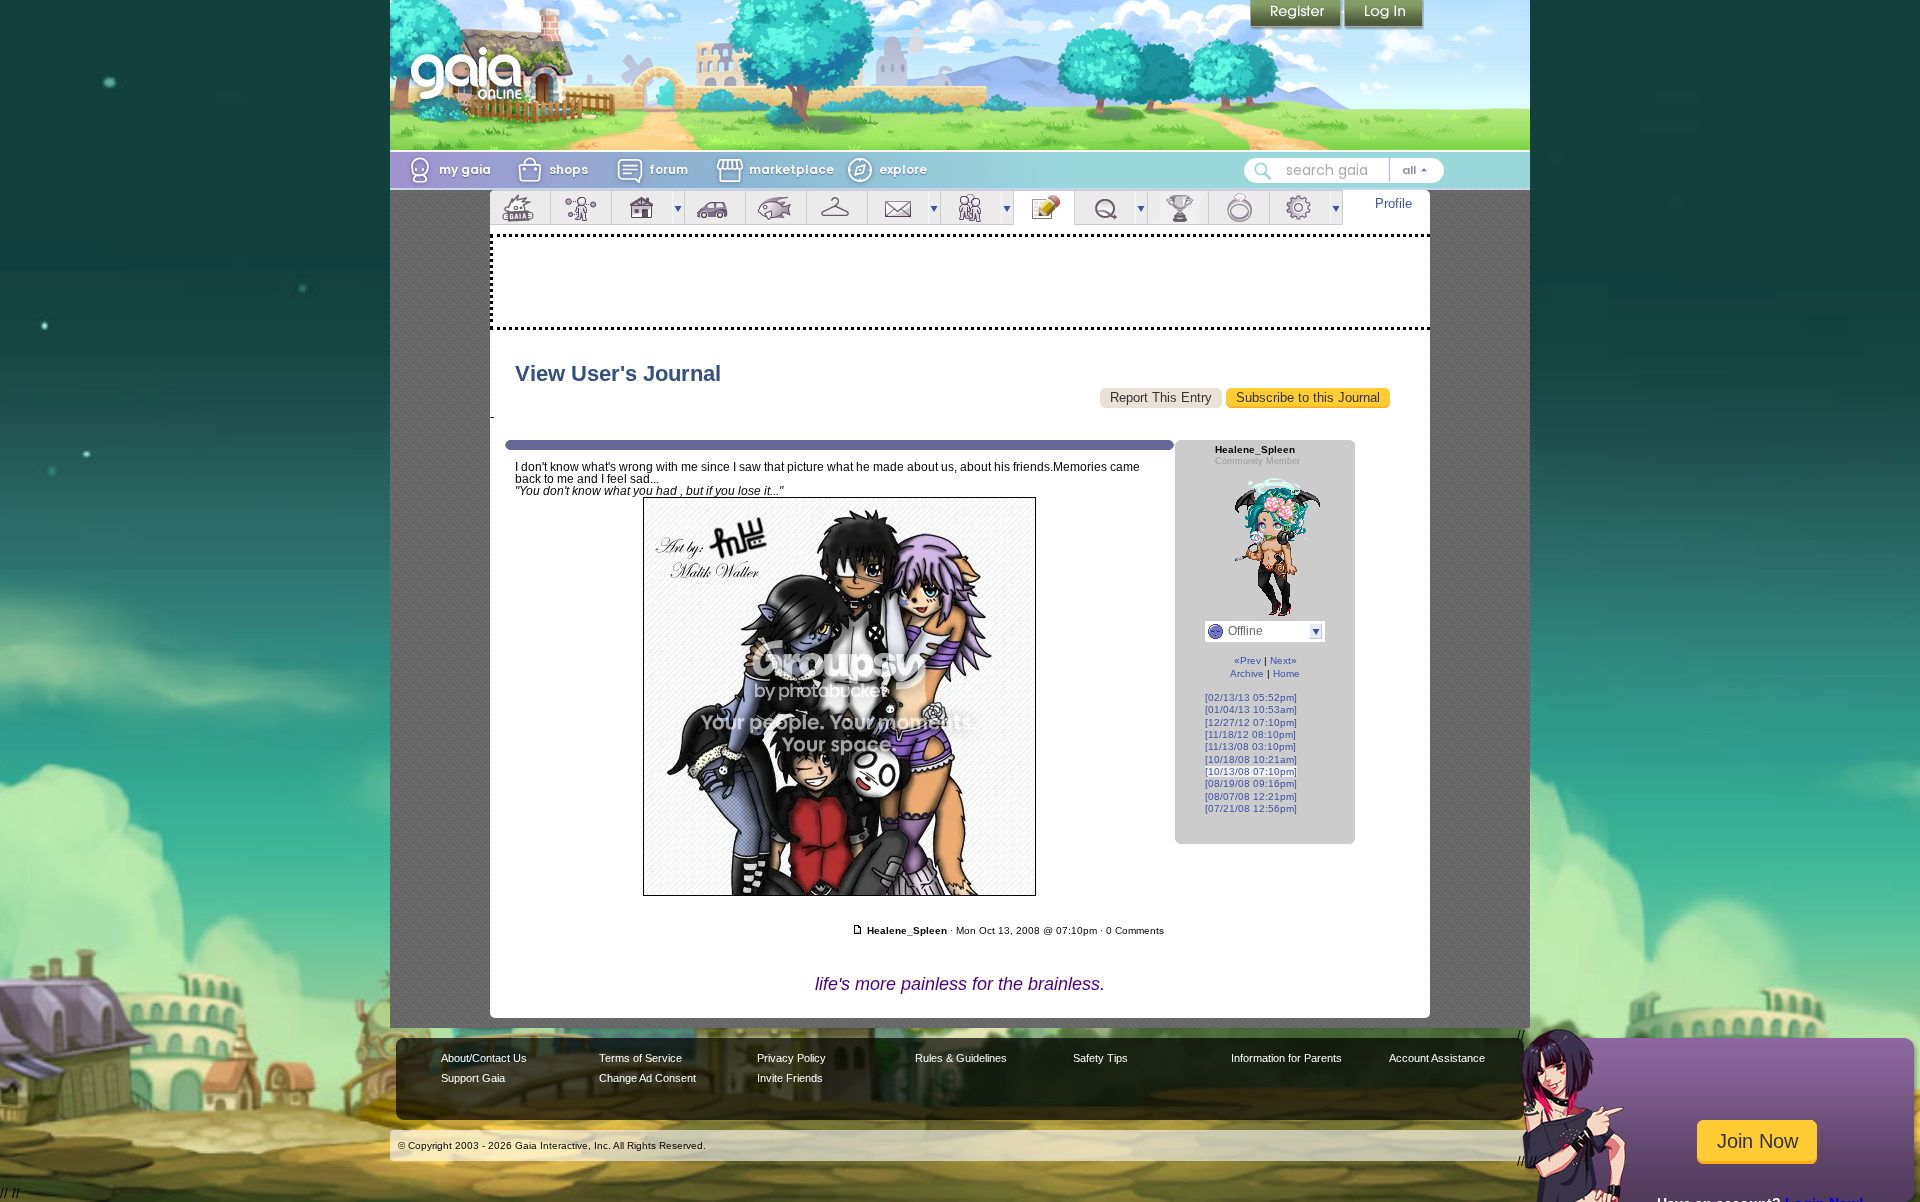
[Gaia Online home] (471, 73)
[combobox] (1344, 170)
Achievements (1178, 207)
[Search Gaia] (1263, 171)
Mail (898, 207)
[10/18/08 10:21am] (1251, 759)
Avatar (581, 207)
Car (715, 207)
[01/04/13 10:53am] (1251, 709)
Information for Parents (1286, 1058)
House (642, 207)
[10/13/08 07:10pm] (1251, 771)
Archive (1247, 673)
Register (1297, 15)
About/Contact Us (484, 1058)
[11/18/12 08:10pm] (1250, 734)
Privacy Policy (791, 1058)
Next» (1283, 660)
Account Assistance (1437, 1058)
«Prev (1247, 660)
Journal (1044, 207)
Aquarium (776, 207)
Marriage (1239, 207)
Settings (1300, 207)
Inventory (837, 207)
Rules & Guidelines (961, 1058)
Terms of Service (640, 1058)
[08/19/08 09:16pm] (1251, 783)
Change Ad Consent (647, 1078)
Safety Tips (1100, 1058)
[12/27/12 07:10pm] (1251, 722)
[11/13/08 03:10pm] (1250, 746)
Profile (1393, 203)
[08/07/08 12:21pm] (1251, 796)
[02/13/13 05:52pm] (1251, 697)
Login (1384, 15)
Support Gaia (473, 1078)
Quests (1105, 207)
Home (1286, 673)
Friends (971, 207)
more (678, 207)
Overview (520, 207)
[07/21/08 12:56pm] (1251, 808)
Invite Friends (790, 1078)
